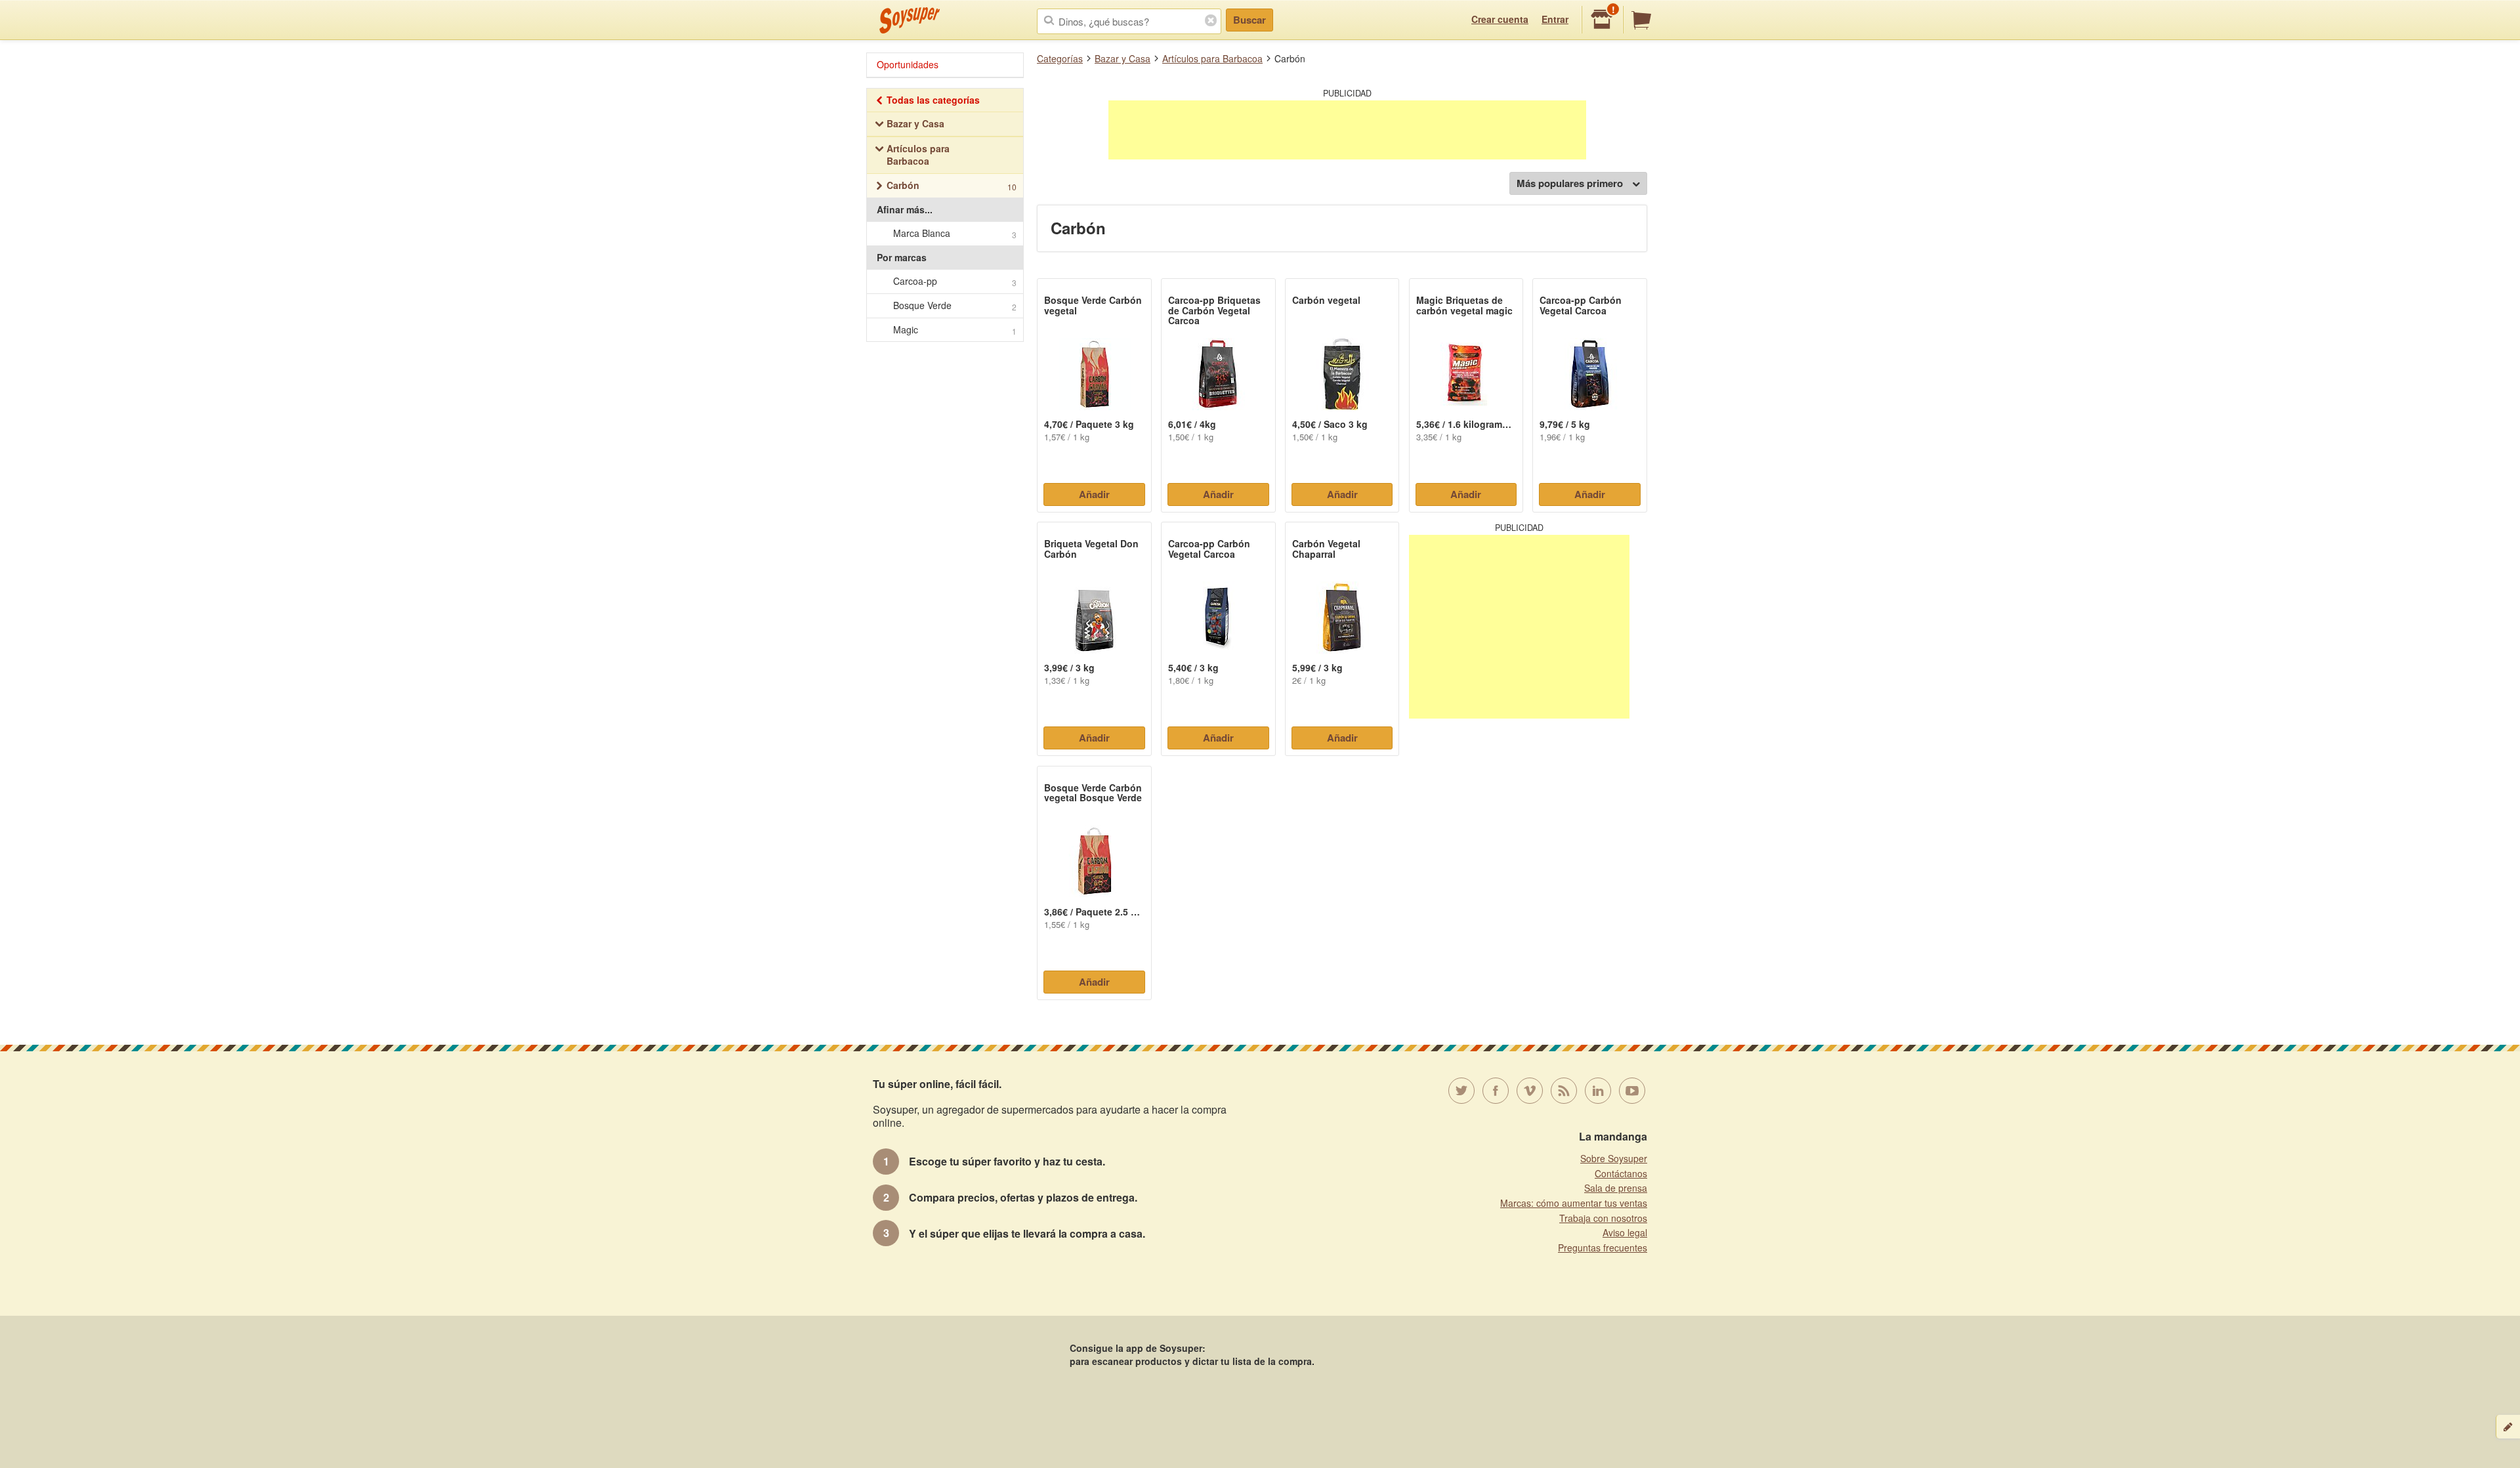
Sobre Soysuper (1614, 1158)
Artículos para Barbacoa (1212, 58)
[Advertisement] (1347, 130)
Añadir (1094, 494)
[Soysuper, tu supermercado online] (910, 20)
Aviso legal (1625, 1232)
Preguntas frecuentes (1603, 1248)
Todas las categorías (933, 100)
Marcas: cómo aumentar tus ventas (1574, 1203)
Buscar (1249, 20)
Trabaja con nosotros (1603, 1218)
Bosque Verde (955, 305)
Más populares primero (1570, 183)
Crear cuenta (1500, 19)
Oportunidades (908, 64)
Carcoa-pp (955, 281)
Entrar (1555, 19)
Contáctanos (1621, 1173)
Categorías (1060, 58)
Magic (955, 330)
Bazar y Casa (1123, 58)
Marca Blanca (955, 233)
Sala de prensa (1616, 1188)
